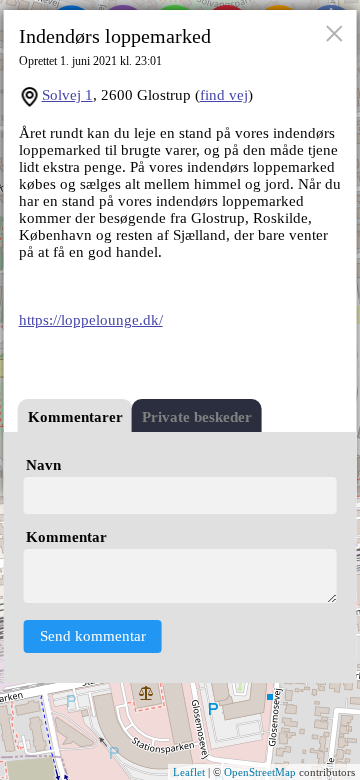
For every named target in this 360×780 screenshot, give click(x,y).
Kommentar (66, 537)
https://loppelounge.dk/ (91, 320)
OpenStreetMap (260, 772)
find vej (224, 95)
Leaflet (189, 772)
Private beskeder (197, 417)
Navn (43, 465)
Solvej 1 (67, 95)
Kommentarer (75, 417)
